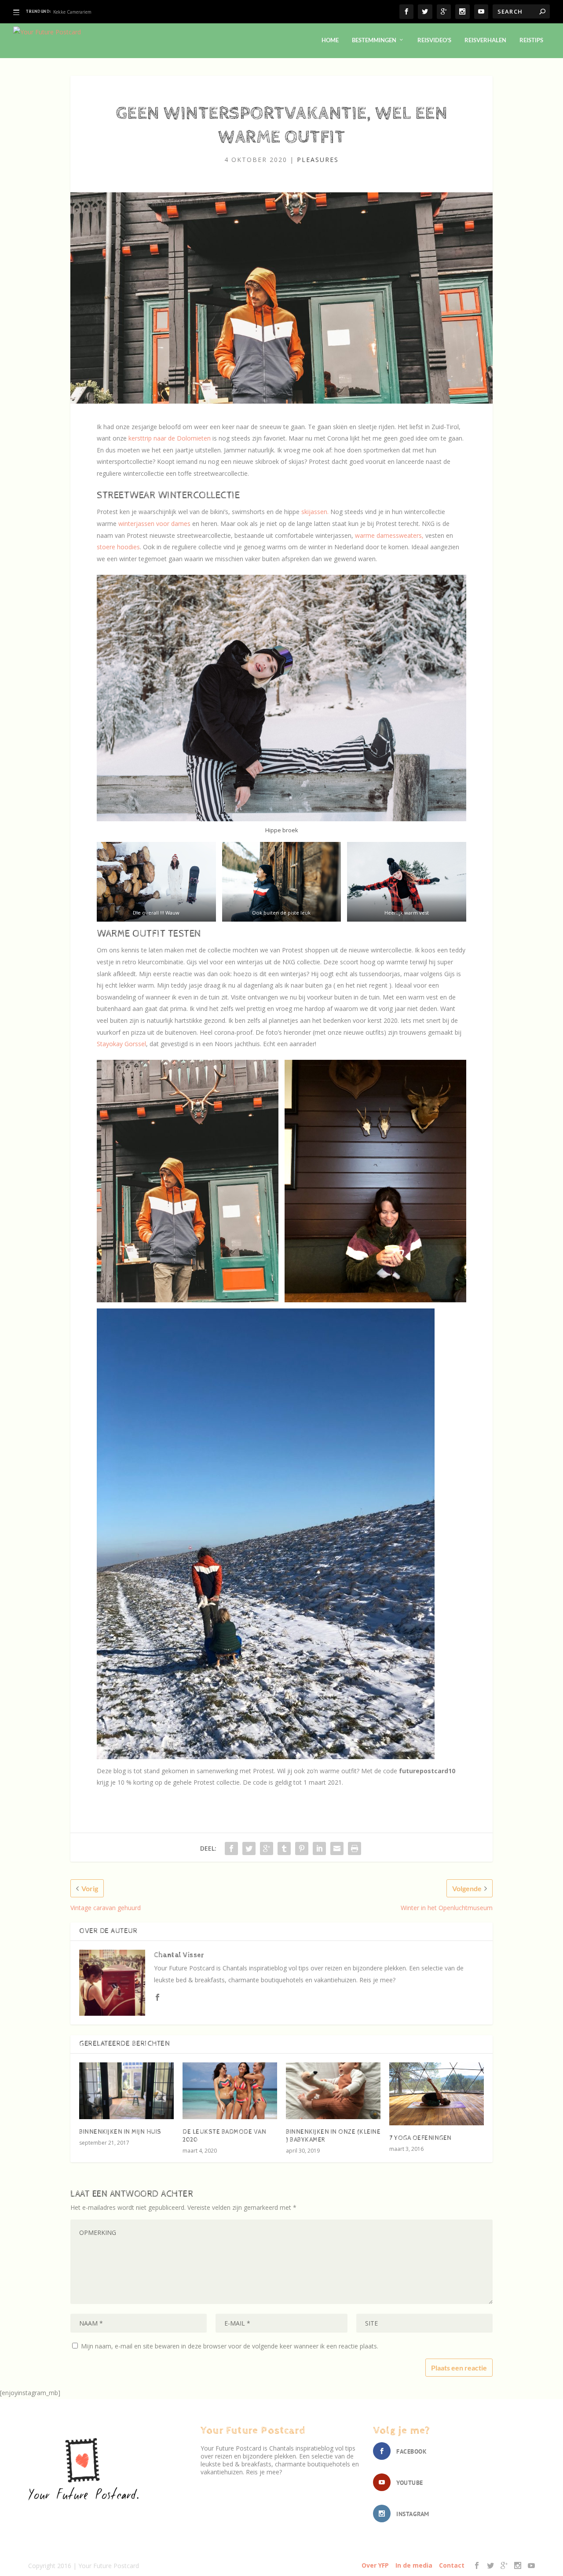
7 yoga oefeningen (420, 2138)
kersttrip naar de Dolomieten (170, 438)
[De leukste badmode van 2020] (230, 2091)
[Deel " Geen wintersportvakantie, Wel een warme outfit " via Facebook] (231, 1848)
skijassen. (315, 512)
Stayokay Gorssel (121, 1044)
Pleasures (318, 160)
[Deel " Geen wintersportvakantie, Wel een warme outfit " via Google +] (267, 1848)
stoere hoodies (118, 547)
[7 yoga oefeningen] (437, 2094)
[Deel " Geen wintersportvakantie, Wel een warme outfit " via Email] (337, 1848)
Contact (452, 2565)
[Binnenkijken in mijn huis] (126, 2091)
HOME (330, 40)
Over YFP (375, 2565)
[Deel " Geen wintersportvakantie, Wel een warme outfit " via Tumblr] (284, 1848)
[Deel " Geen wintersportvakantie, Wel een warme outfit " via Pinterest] (302, 1848)
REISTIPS (531, 40)
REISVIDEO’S (434, 40)
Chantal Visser (179, 1955)
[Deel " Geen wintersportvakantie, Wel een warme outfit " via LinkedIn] (319, 1848)
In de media (414, 2565)
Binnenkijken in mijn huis (120, 2132)
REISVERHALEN (485, 40)
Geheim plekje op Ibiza (77, 12)
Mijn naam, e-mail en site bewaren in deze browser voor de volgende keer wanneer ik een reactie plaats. (230, 2346)
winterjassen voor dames (154, 524)
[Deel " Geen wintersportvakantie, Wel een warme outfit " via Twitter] (249, 1848)
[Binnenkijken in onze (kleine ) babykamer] (333, 2091)
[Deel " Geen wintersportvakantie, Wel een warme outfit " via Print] (355, 1848)
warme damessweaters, (388, 535)
